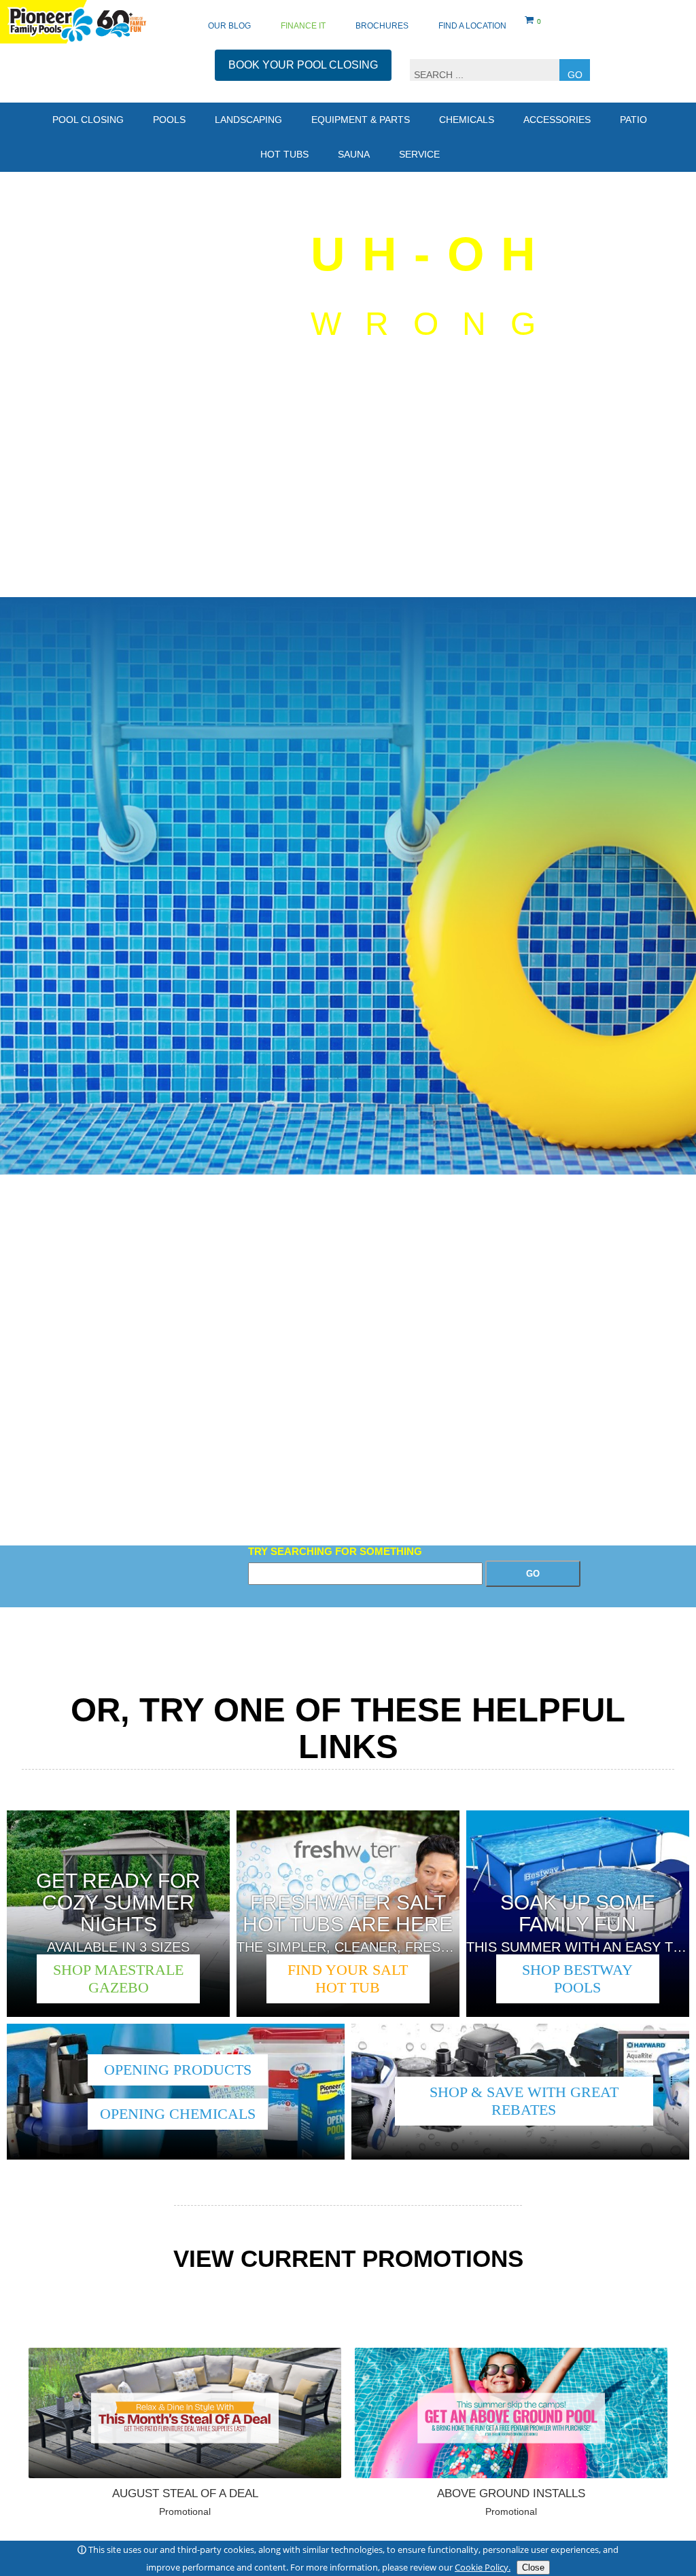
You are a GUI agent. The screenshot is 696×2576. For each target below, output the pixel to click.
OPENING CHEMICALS (178, 2114)
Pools (169, 120)
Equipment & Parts (361, 120)
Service (419, 154)
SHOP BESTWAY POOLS (577, 1979)
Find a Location (472, 26)
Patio (633, 120)
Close (533, 2568)
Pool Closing (88, 120)
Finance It (303, 26)
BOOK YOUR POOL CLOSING (303, 65)
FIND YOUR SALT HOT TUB (348, 1979)
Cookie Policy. (483, 2567)
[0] (529, 22)
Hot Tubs (284, 154)
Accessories (557, 120)
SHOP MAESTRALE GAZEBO (118, 1979)
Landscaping (248, 120)
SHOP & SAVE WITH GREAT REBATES (524, 2101)
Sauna (354, 154)
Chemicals (467, 120)
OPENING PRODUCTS (178, 2070)
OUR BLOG (229, 26)
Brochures (382, 26)
